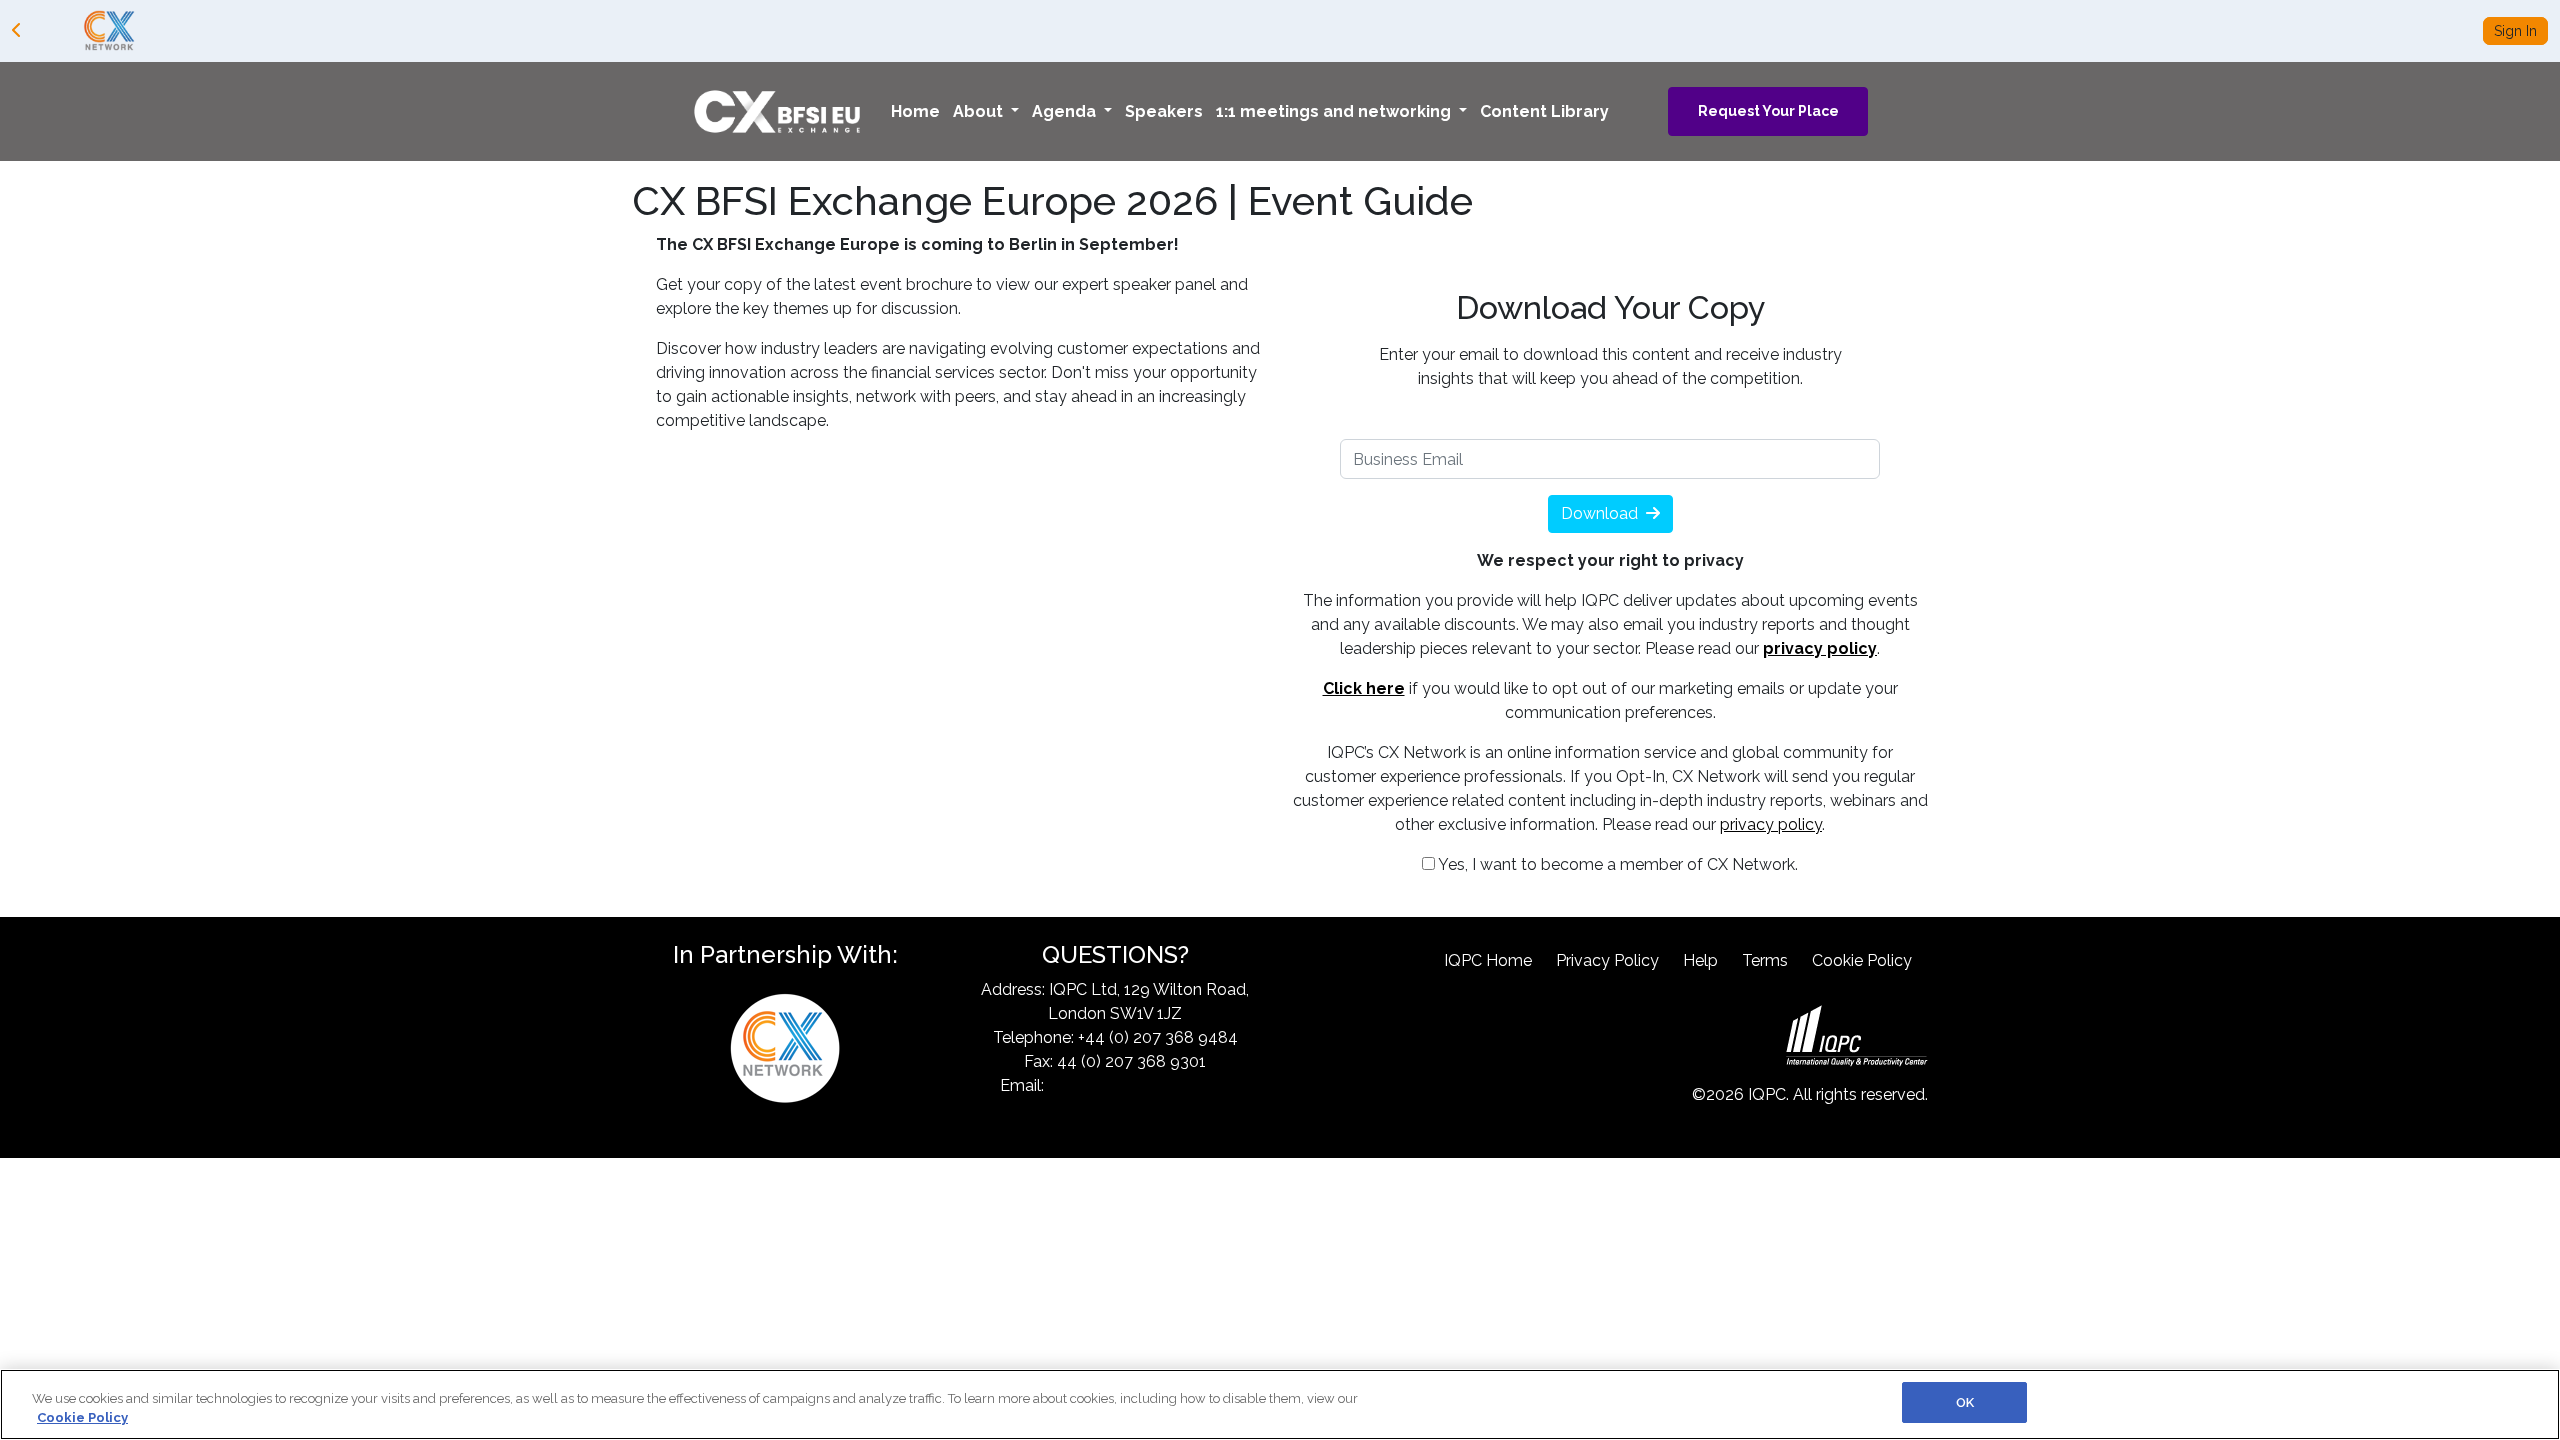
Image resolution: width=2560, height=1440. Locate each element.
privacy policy (1771, 824)
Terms (1765, 960)
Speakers (1164, 111)
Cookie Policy (1862, 960)
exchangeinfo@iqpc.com (1139, 1085)
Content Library (1544, 111)
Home (915, 111)
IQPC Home (1488, 960)
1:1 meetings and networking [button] (1335, 111)
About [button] (980, 111)
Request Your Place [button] (1768, 111)
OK (1965, 1402)
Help (1700, 960)
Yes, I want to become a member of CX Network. (1616, 864)
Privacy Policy (1607, 960)
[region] (1280, 1404)
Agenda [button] (1066, 111)
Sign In (2515, 31)
